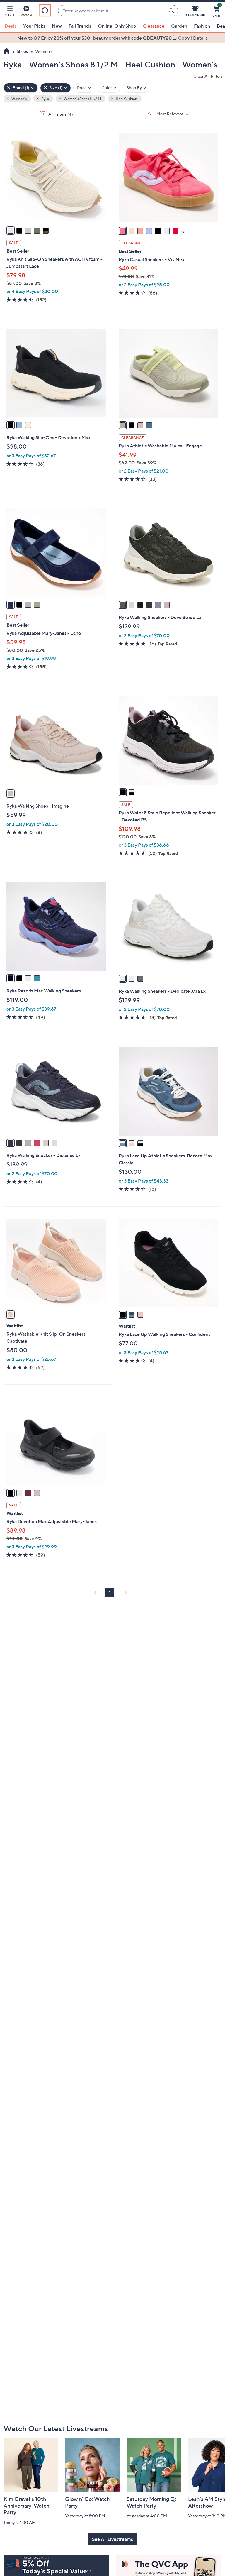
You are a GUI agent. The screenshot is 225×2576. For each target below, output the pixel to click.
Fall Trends (80, 26)
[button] (9, 12)
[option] (112, 38)
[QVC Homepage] (7, 52)
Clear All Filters (208, 76)
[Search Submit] (172, 11)
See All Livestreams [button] (112, 2539)
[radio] (11, 231)
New (57, 26)
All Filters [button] (60, 114)
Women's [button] (19, 99)
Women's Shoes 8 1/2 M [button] (82, 99)
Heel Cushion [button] (126, 99)
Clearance (154, 26)
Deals (11, 26)
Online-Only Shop (117, 26)
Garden (179, 26)
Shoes (22, 51)
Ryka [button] (45, 99)
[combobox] (112, 11)
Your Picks (34, 26)
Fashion (202, 26)
